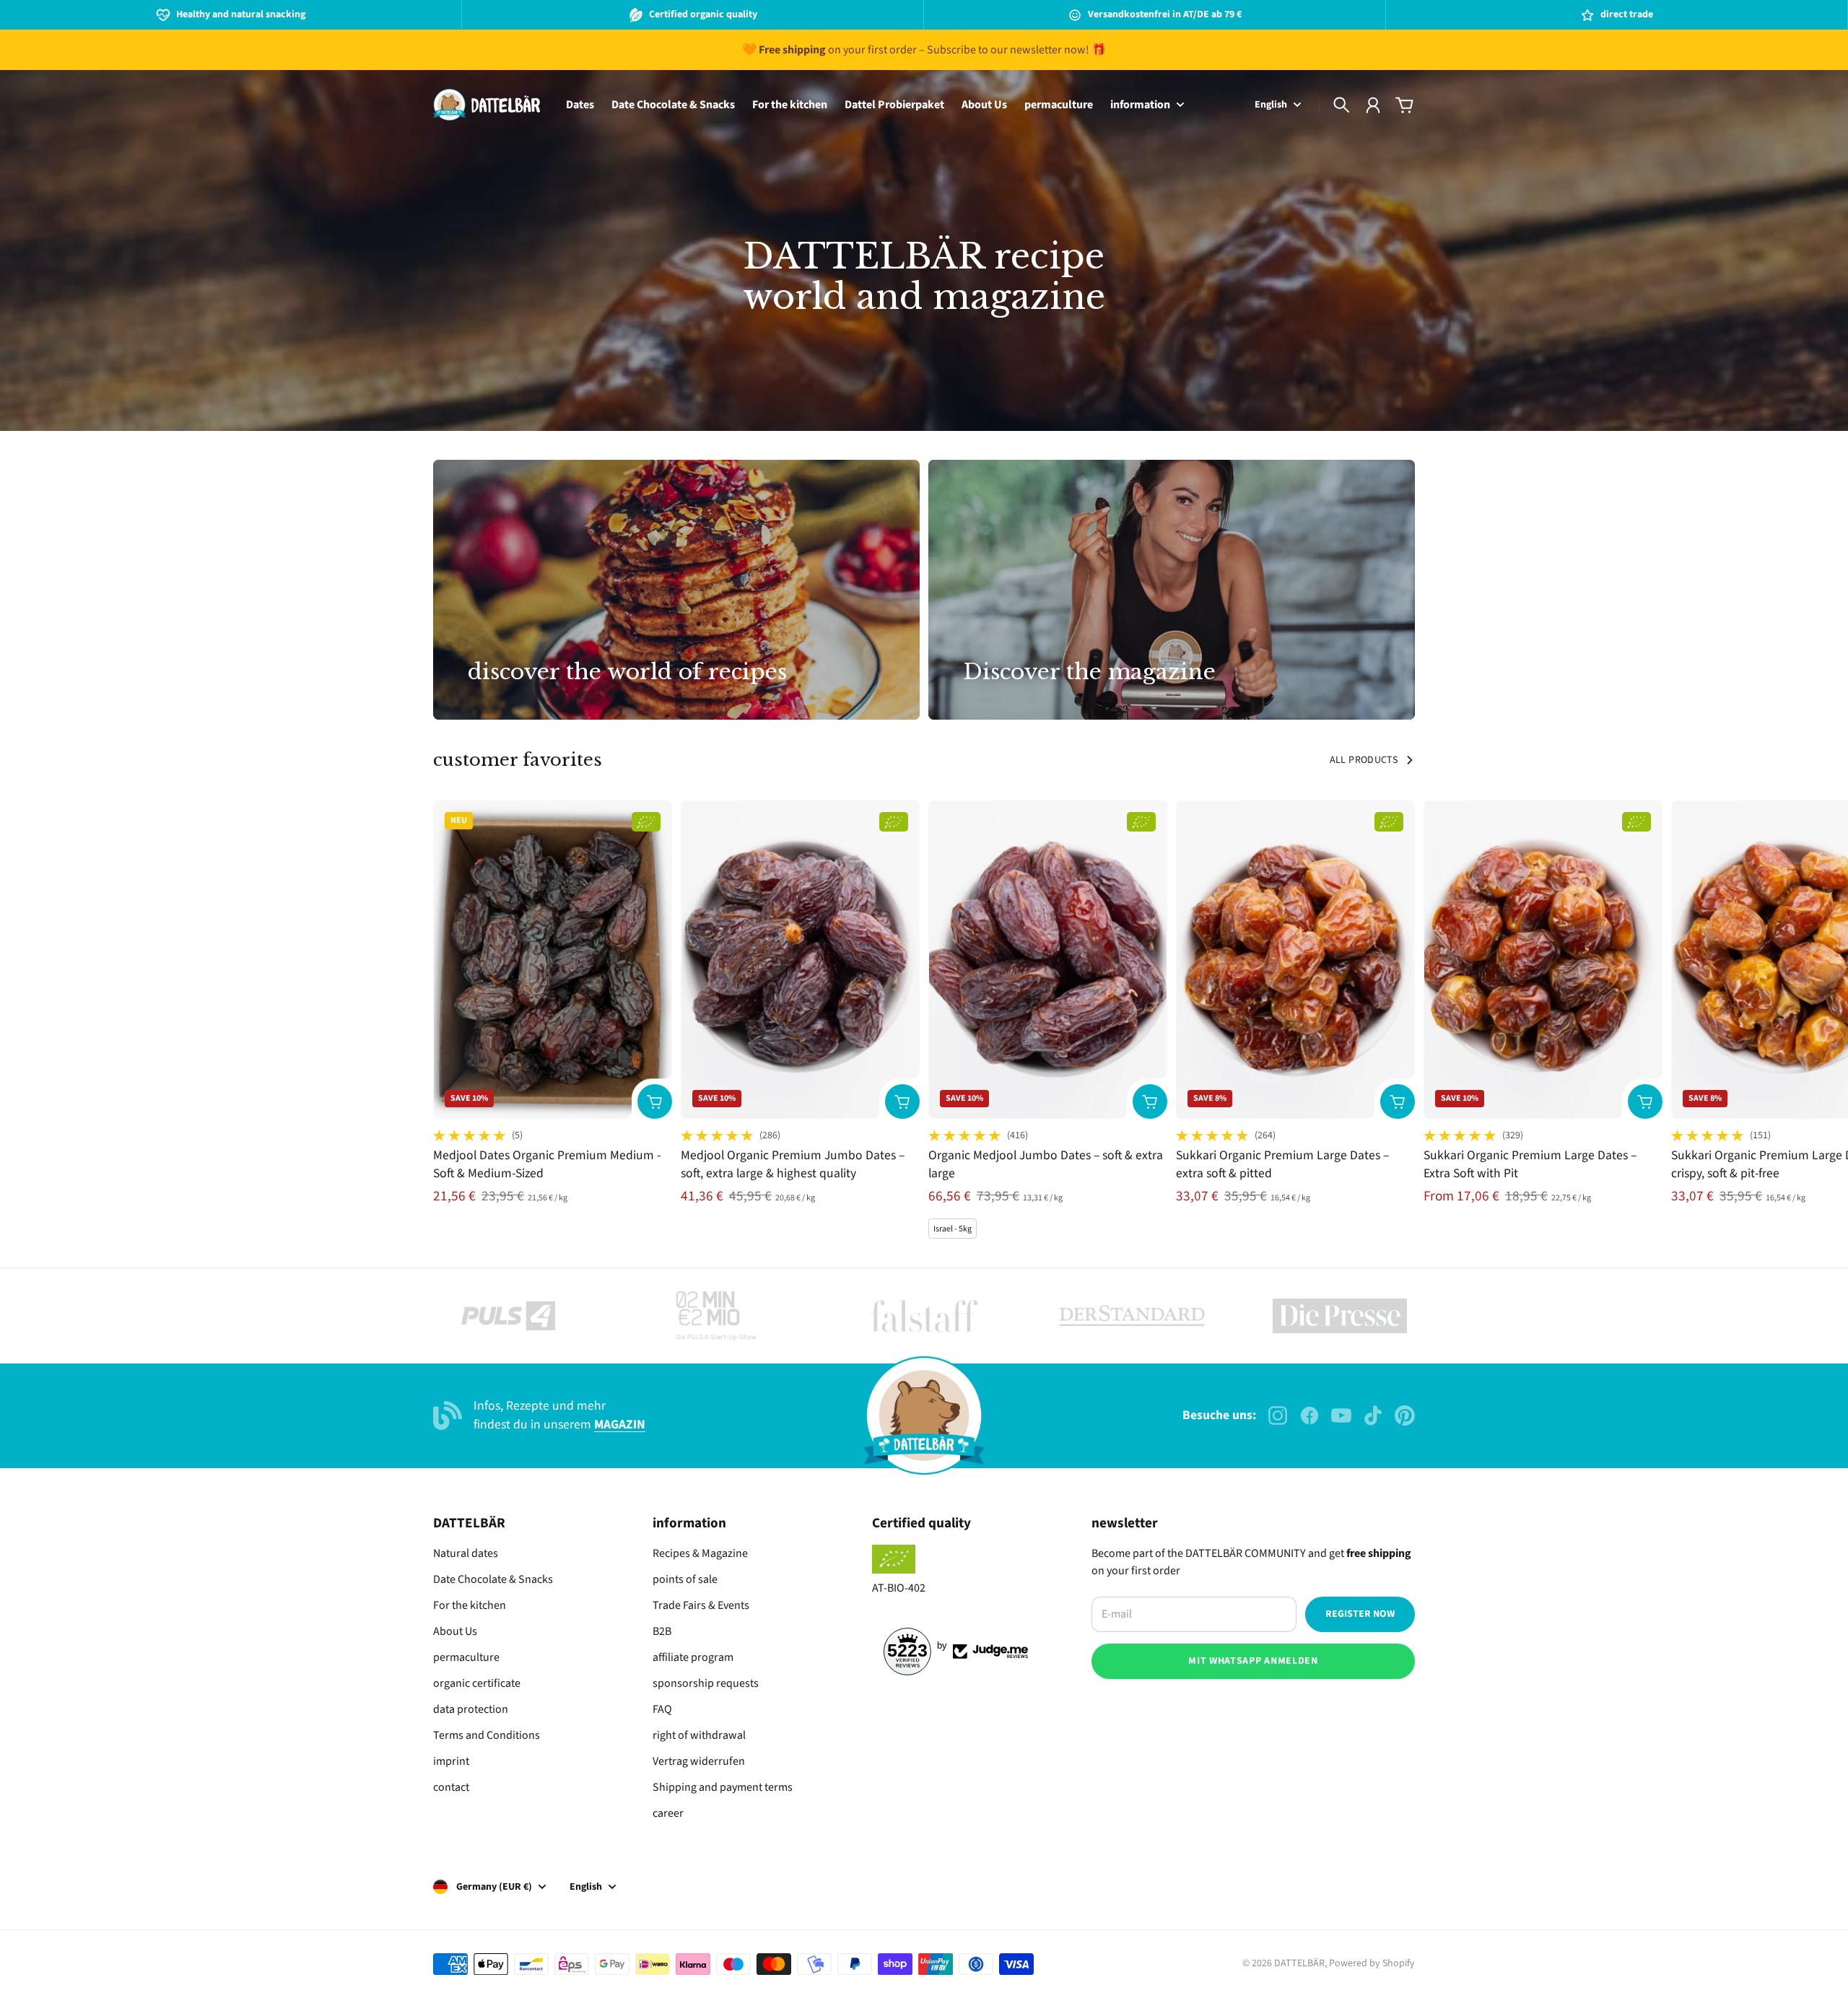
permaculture (466, 1657)
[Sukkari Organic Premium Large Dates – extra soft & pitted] (1295, 960)
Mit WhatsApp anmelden (1253, 1661)
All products (1364, 760)
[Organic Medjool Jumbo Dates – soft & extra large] (1048, 960)
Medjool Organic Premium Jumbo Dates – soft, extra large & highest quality (793, 1164)
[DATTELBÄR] (487, 105)
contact (451, 1787)
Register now (1360, 1614)
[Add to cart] (655, 1101)
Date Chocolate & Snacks (493, 1579)
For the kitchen (470, 1605)
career (668, 1813)
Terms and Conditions (487, 1735)
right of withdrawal (699, 1735)
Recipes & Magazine (700, 1553)
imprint (451, 1761)
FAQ (662, 1709)
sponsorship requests (706, 1683)
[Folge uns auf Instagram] (1278, 1415)
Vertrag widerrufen (699, 1761)
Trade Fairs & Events (701, 1605)
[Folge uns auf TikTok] (1373, 1415)
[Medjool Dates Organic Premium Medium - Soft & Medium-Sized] (553, 960)
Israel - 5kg (953, 1229)
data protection (471, 1709)
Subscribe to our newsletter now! (1008, 50)
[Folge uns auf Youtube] (1341, 1415)
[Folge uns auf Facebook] (1309, 1415)
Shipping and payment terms (723, 1787)
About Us (455, 1631)
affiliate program (693, 1657)
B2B (662, 1631)
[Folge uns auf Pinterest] (1405, 1415)
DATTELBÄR (1299, 1963)
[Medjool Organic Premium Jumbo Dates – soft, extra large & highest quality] (800, 960)
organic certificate (477, 1683)
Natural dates (466, 1553)
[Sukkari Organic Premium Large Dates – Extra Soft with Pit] (1543, 960)
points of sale (685, 1579)
